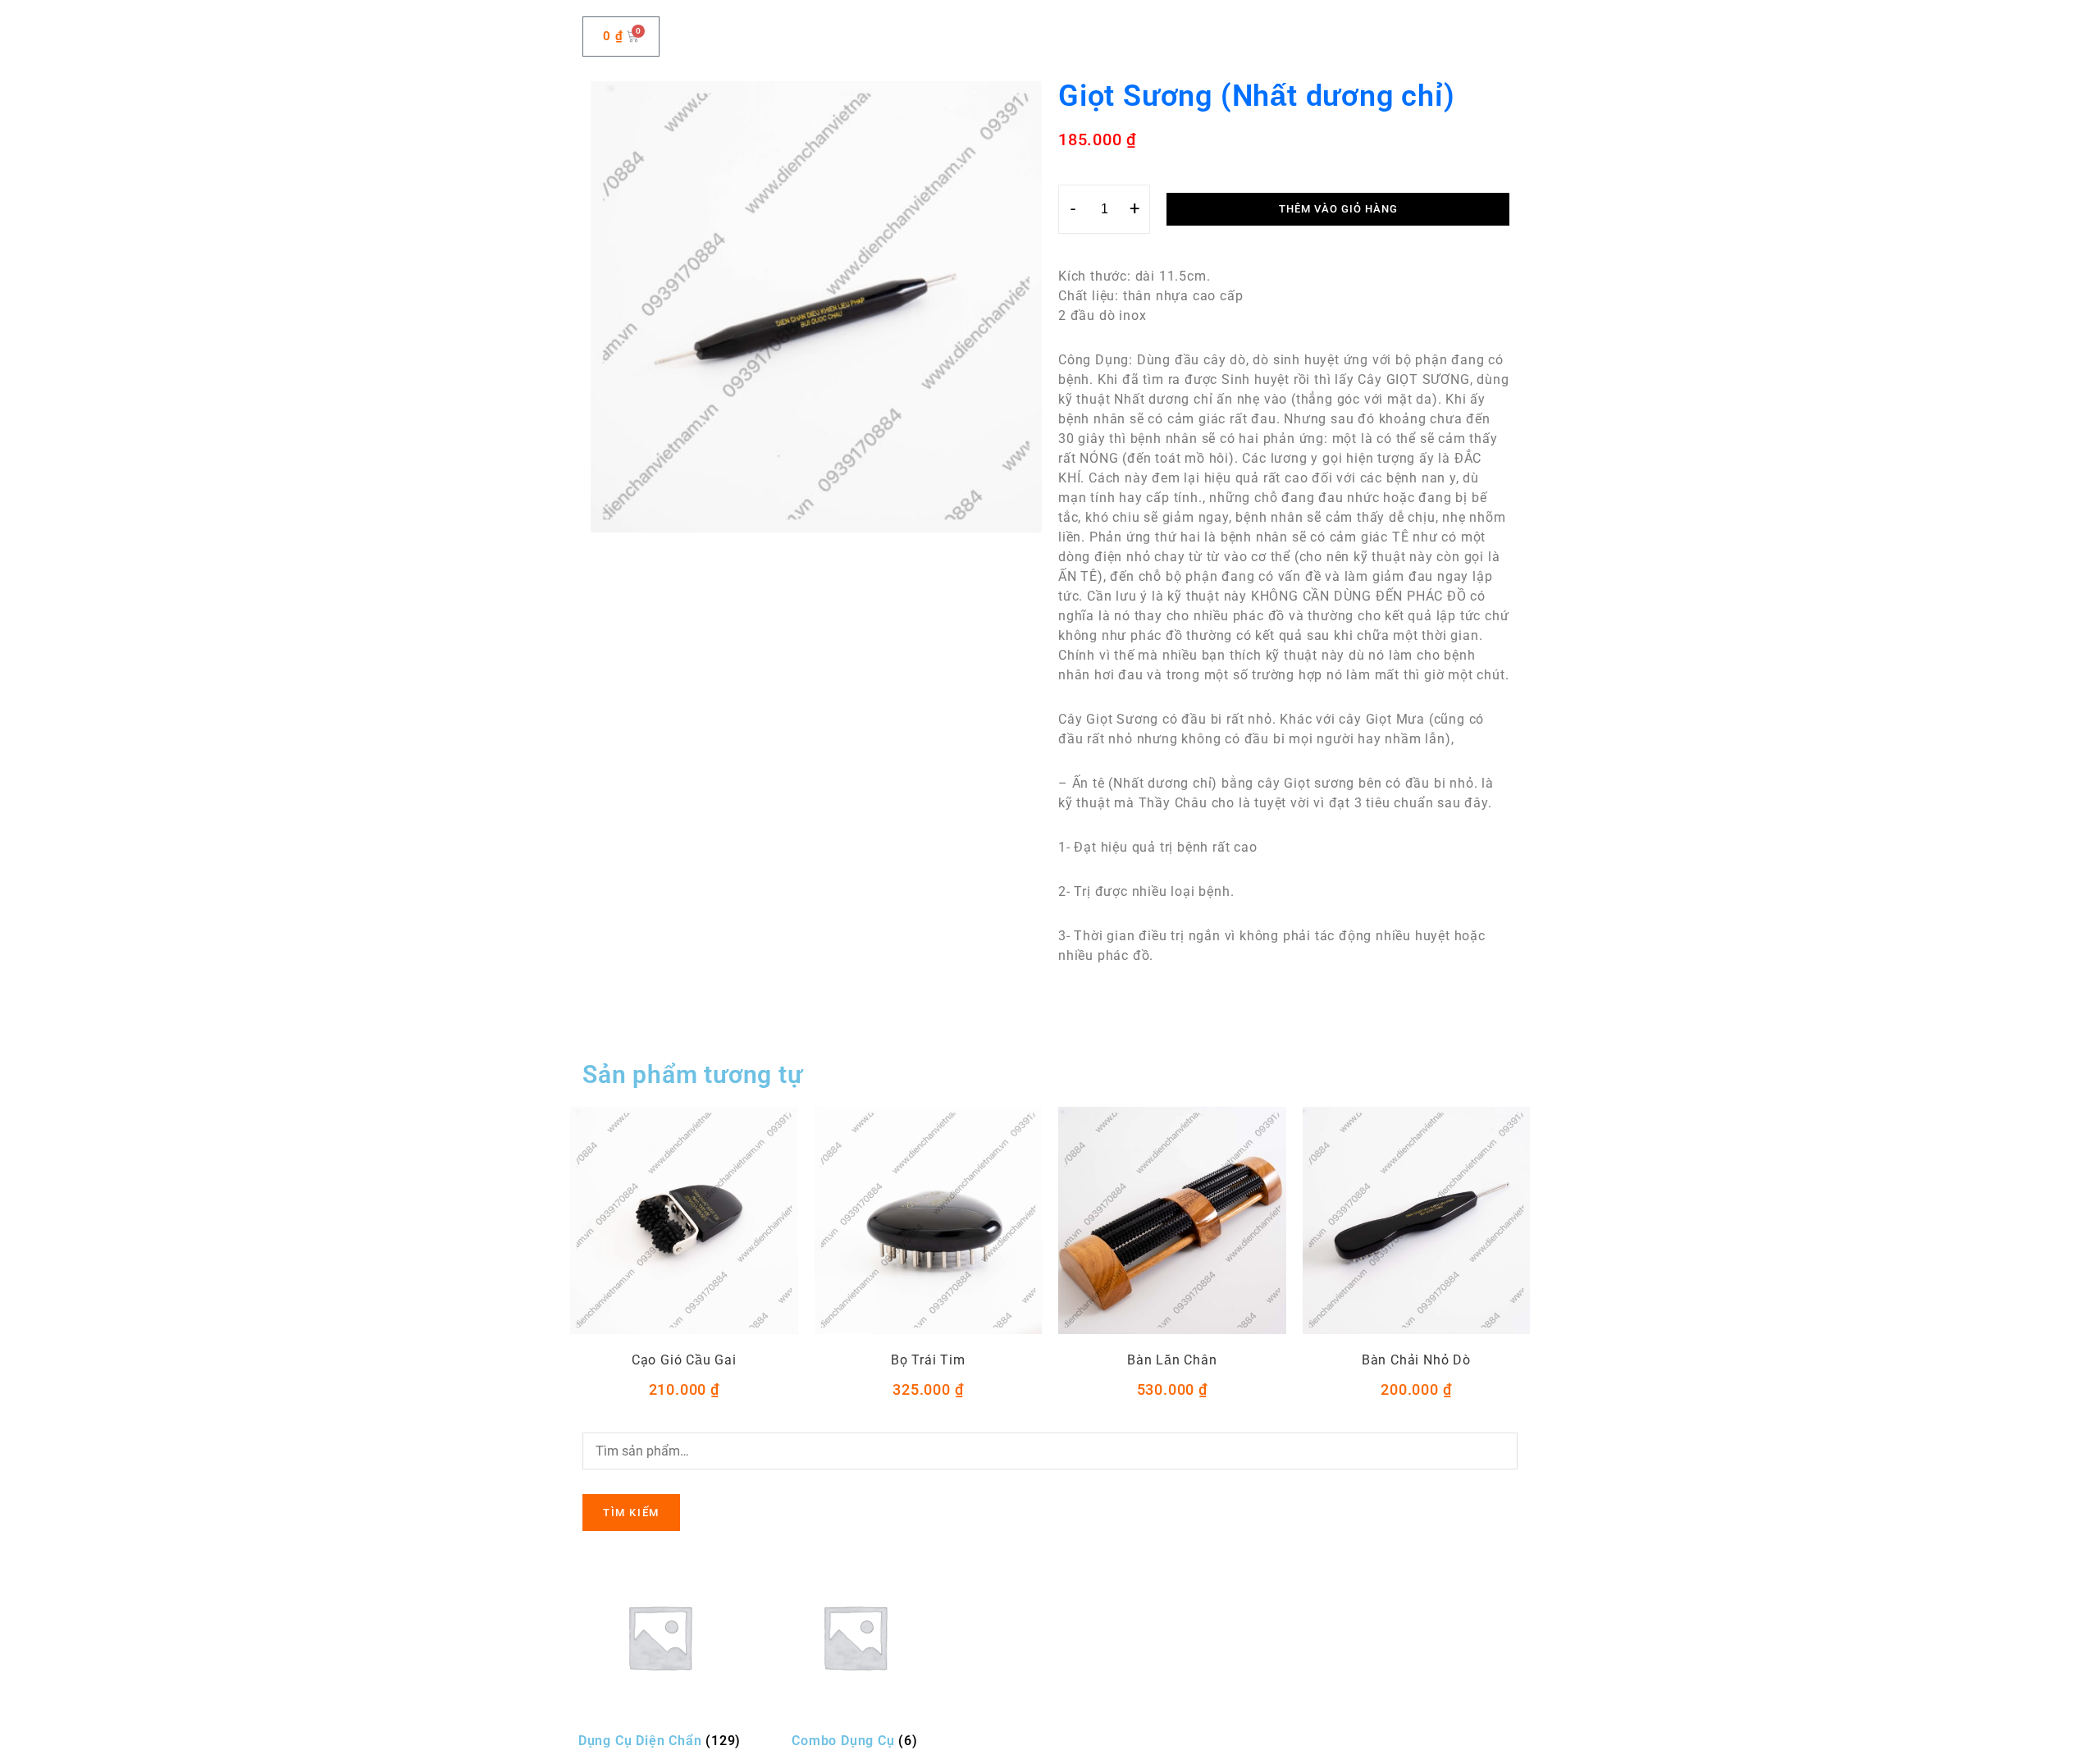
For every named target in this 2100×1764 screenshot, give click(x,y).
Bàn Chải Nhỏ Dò (1416, 1360)
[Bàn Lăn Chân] (1172, 1221)
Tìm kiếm (631, 1513)
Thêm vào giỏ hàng (1338, 209)
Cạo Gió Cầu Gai (684, 1360)
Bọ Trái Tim (928, 1360)
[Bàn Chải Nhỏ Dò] (1417, 1221)
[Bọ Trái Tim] (929, 1221)
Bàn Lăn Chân (1172, 1360)
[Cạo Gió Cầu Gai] (684, 1221)
